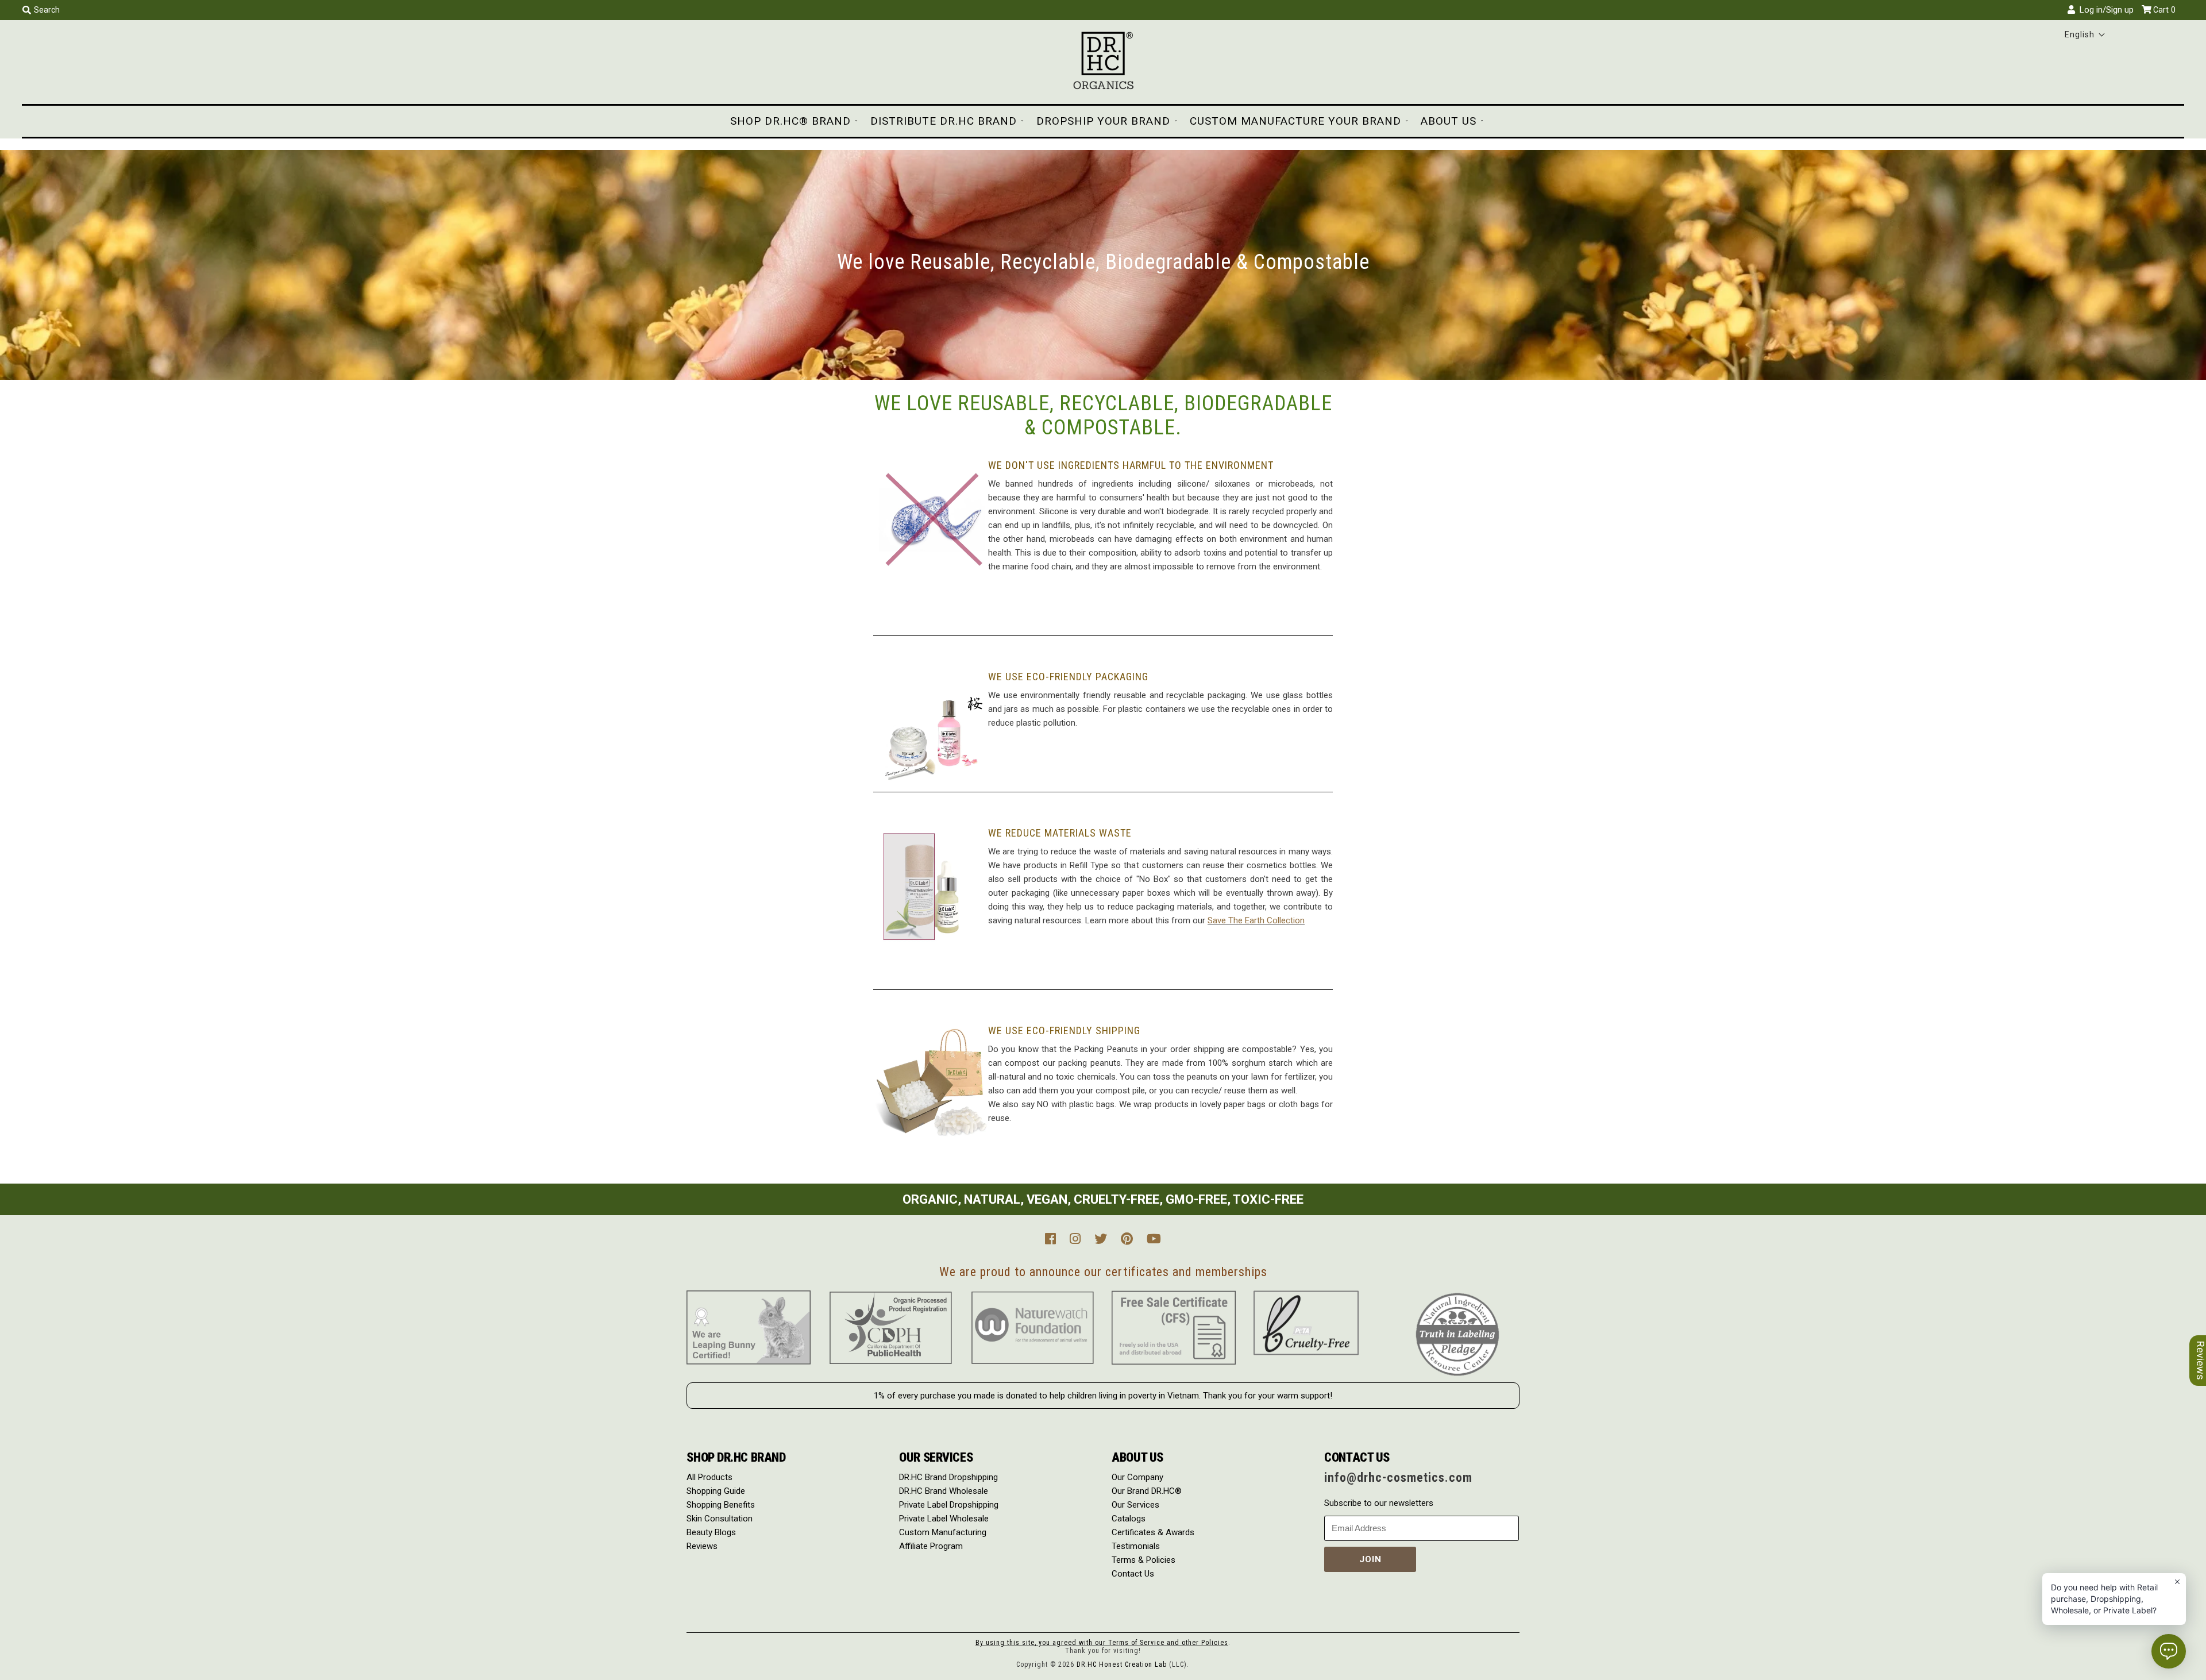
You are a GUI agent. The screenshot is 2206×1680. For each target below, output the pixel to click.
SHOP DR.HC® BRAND (790, 121)
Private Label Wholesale (944, 1519)
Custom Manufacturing (943, 1532)
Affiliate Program (931, 1546)
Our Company (1137, 1477)
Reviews (702, 1546)
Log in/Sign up (2104, 10)
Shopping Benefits (721, 1505)
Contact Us (1133, 1574)
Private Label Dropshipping (949, 1505)
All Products (709, 1477)
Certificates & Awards (1153, 1532)
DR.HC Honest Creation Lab (1122, 1664)
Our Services (1135, 1505)
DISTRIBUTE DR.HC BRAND (944, 121)
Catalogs (1129, 1519)
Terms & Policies (1144, 1560)
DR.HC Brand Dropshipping (948, 1477)
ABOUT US (1449, 121)
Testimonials (1136, 1546)
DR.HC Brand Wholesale (944, 1491)
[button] (2085, 34)
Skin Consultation (720, 1519)
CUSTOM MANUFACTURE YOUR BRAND (1295, 121)
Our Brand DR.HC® (1147, 1491)
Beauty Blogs (711, 1532)
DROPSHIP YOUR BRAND (1103, 121)
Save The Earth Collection (1256, 920)
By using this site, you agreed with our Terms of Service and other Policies (1102, 1643)
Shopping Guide (716, 1491)
